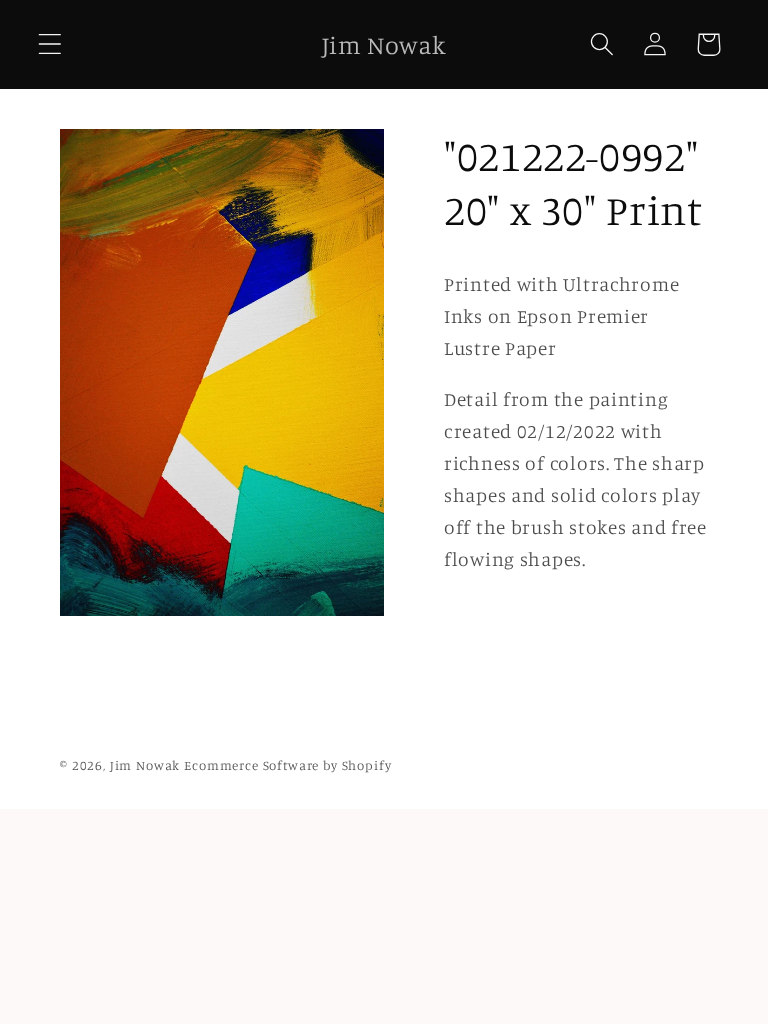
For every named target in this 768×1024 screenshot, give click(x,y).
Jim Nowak (147, 765)
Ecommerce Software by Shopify (287, 765)
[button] (50, 44)
